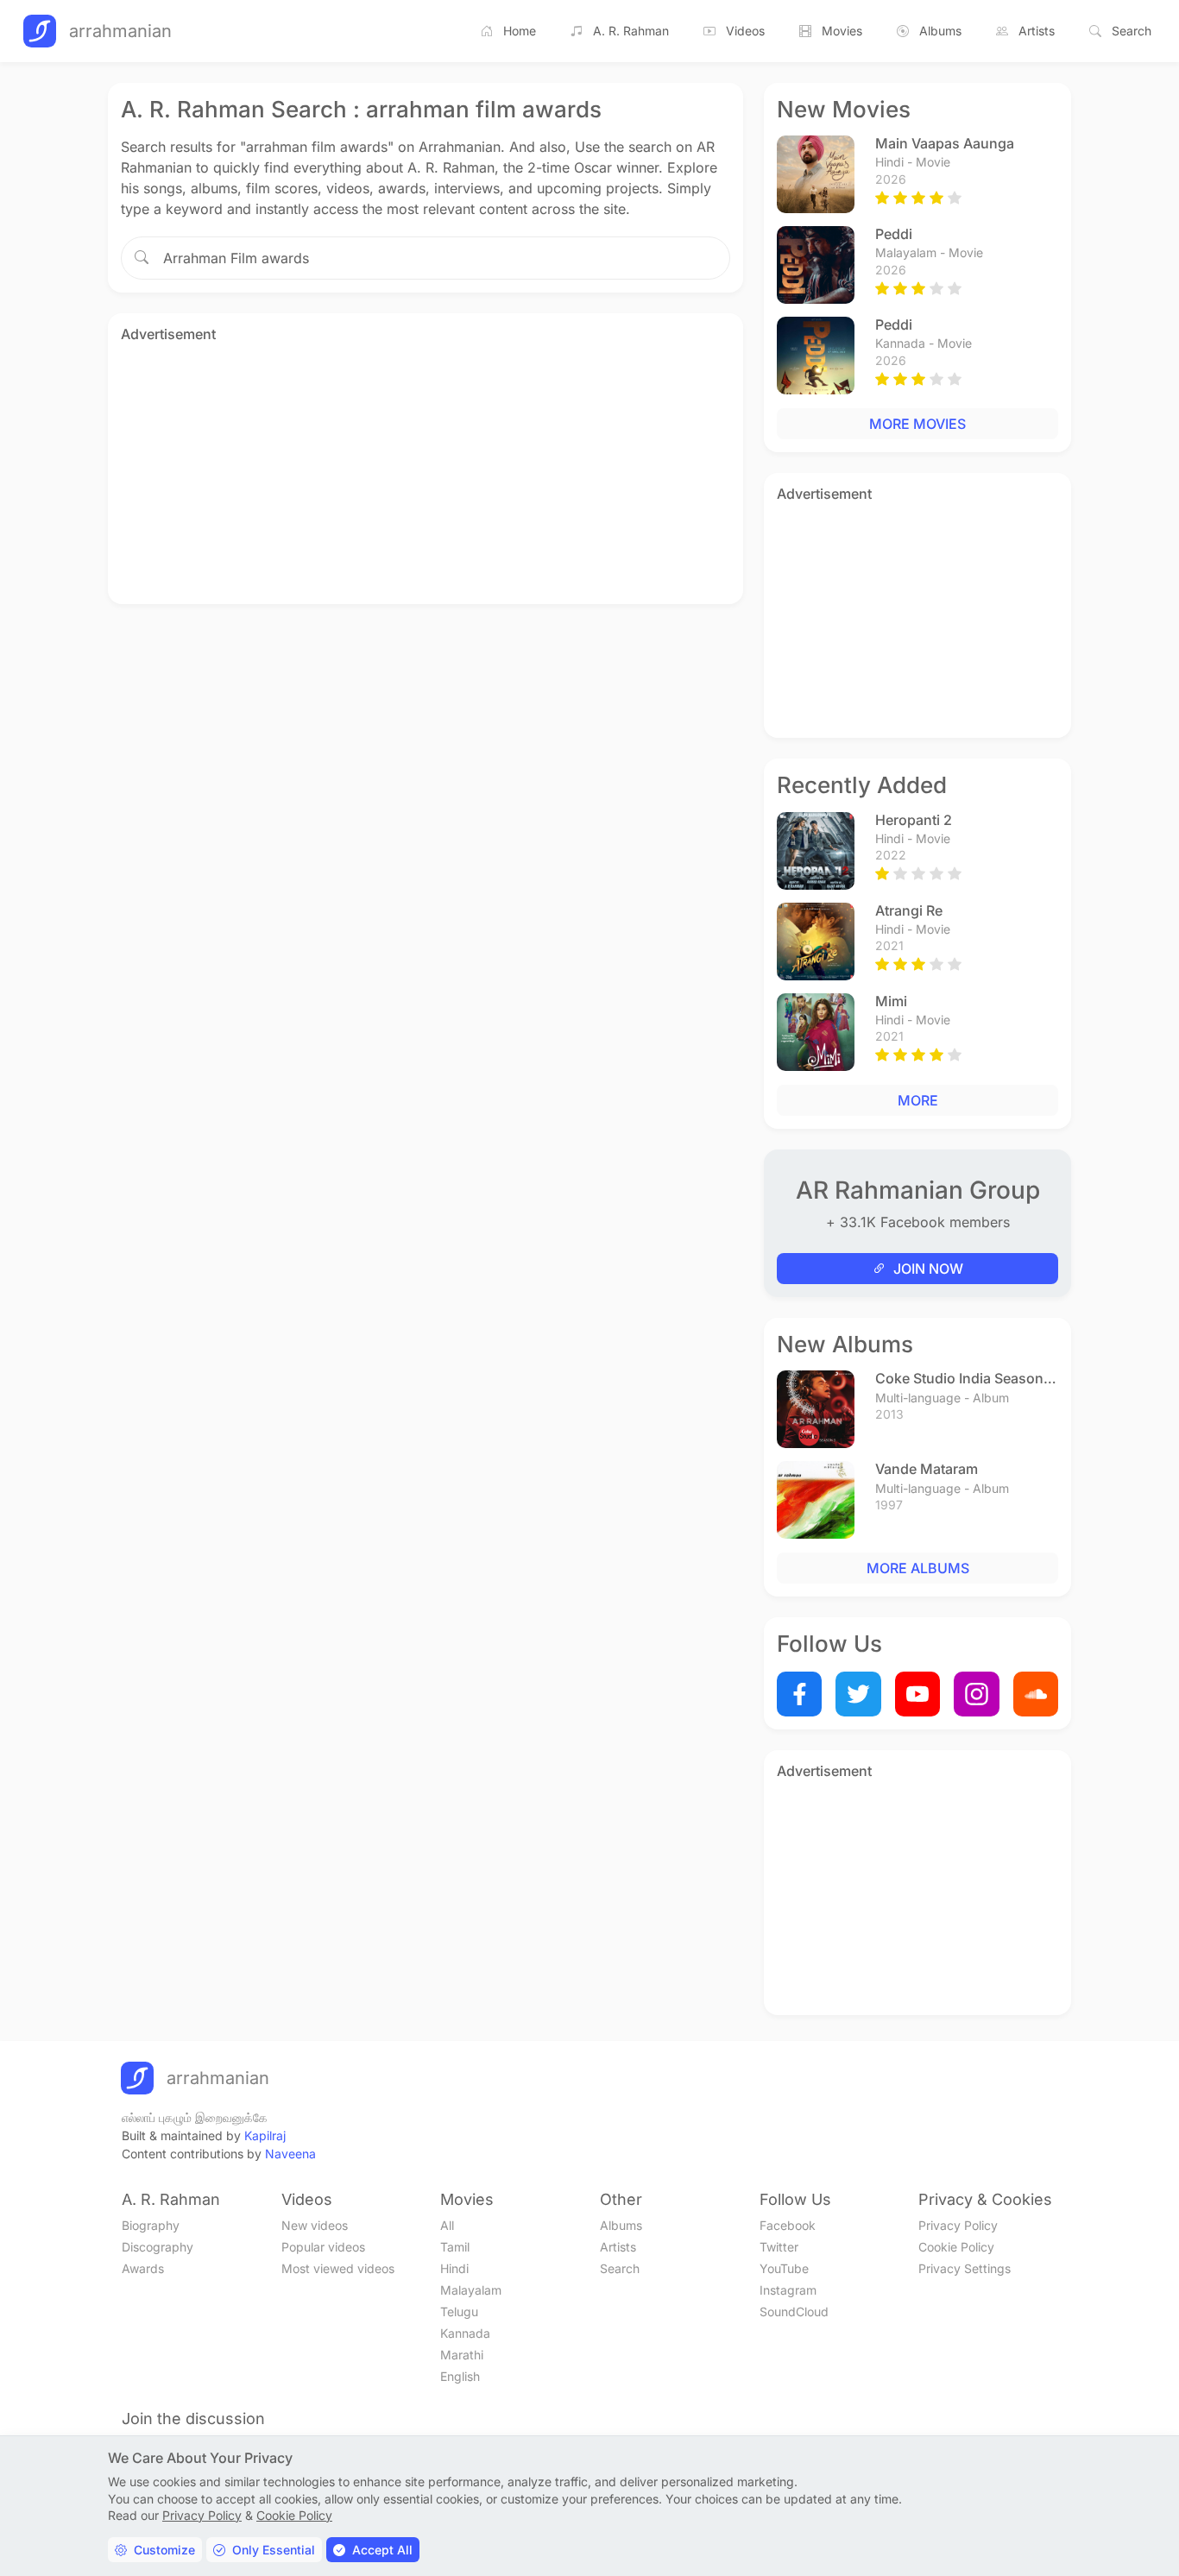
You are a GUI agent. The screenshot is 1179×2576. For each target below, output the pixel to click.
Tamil (455, 2247)
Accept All (382, 2550)
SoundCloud (794, 2311)
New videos (315, 2225)
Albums (940, 31)
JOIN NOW (928, 1269)
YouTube (784, 2268)
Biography (151, 2225)
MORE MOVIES (917, 424)
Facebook (788, 2225)
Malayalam (471, 2290)
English (460, 2376)
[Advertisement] (426, 470)
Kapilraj (265, 2135)
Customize (164, 2550)
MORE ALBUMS (918, 1568)
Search (1132, 31)
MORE (918, 1100)
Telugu (459, 2311)
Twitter (779, 2247)
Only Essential (274, 2550)
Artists (1037, 31)
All (447, 2225)
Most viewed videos (338, 2268)
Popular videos (323, 2247)
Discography (158, 2247)
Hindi (454, 2268)
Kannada (465, 2333)
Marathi (462, 2355)
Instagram (788, 2290)
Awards (143, 2268)
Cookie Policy (956, 2247)
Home (520, 31)
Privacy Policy (958, 2225)
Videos (745, 31)
